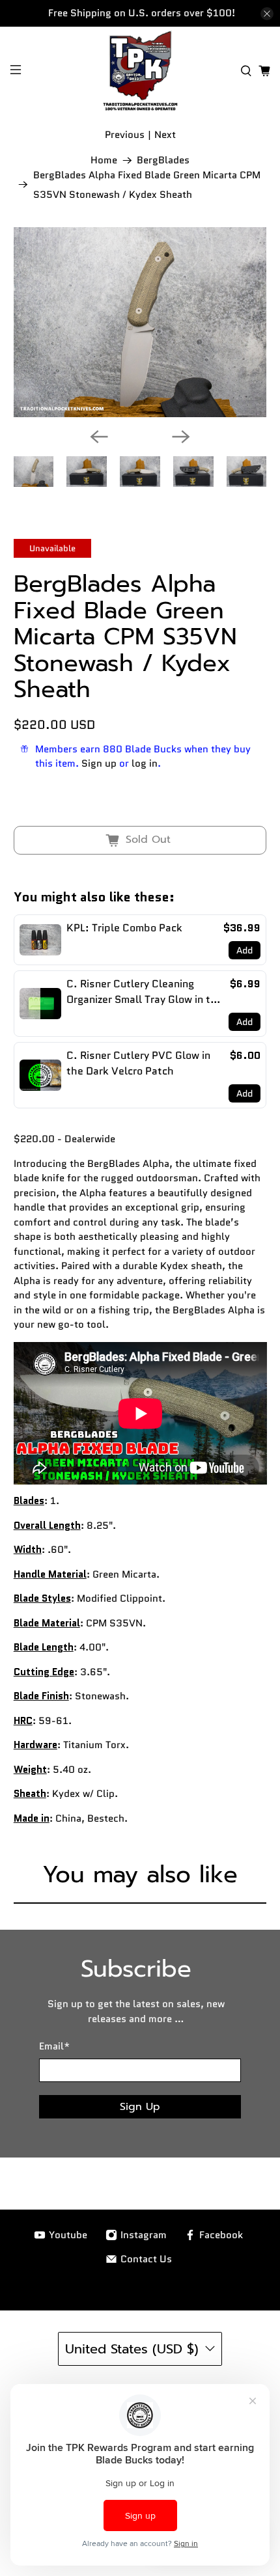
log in (145, 763)
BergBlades (163, 160)
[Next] (181, 437)
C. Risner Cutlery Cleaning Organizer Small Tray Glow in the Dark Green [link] (145, 992)
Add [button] (245, 950)
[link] (40, 940)
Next (165, 135)
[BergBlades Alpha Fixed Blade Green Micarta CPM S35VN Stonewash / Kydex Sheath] (140, 322)
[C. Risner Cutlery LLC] (140, 71)
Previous (125, 135)
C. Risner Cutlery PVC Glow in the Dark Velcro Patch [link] (138, 1063)
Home (104, 160)
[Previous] (99, 437)
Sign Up (140, 2107)
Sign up (99, 763)
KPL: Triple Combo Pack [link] (124, 928)
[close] (267, 14)
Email (54, 2046)
